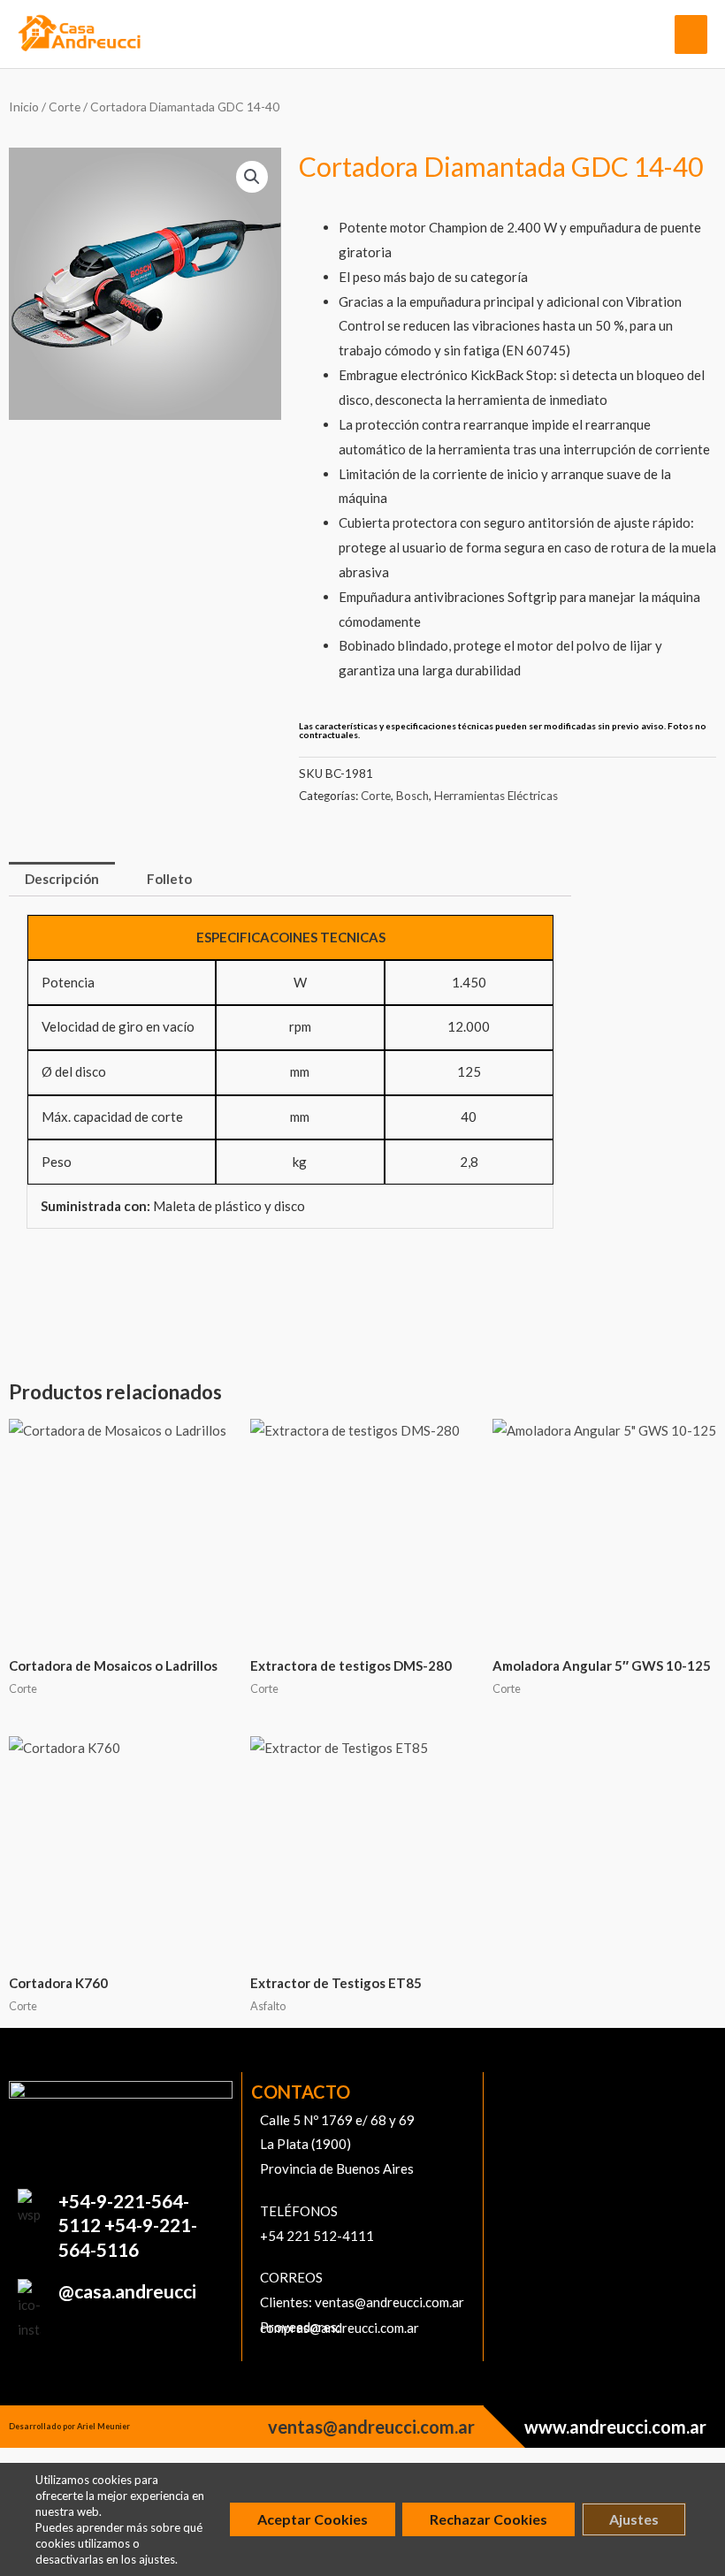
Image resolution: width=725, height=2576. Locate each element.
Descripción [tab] (62, 879)
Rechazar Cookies (488, 2519)
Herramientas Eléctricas (496, 796)
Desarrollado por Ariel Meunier (69, 2426)
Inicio (24, 107)
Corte (65, 107)
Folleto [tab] (169, 879)
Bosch (412, 796)
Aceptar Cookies (313, 2519)
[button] (252, 177)
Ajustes (634, 2519)
